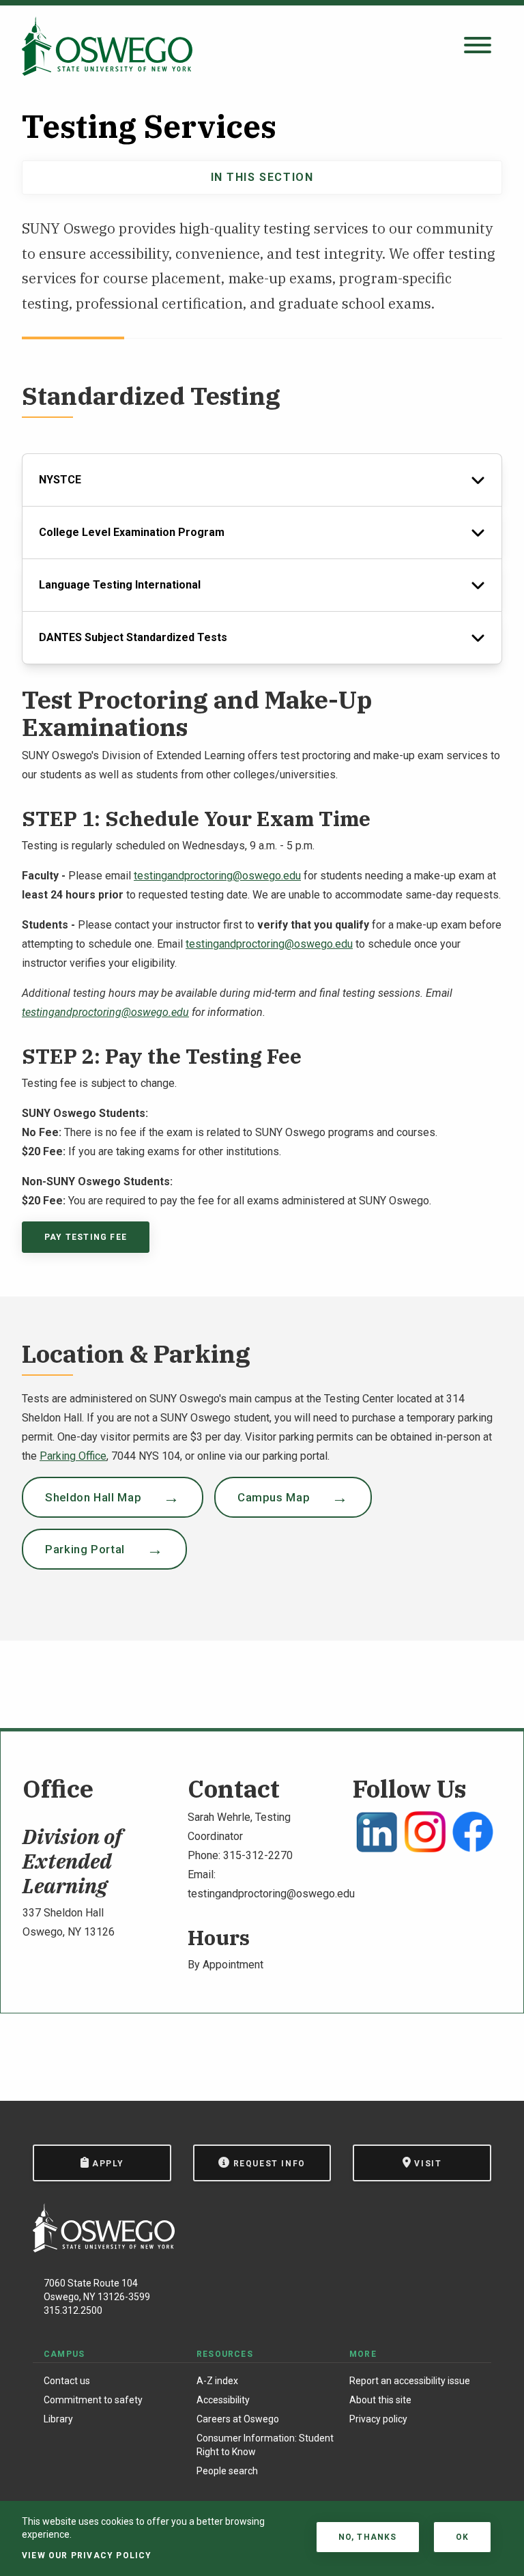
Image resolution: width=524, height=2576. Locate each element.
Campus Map (274, 1497)
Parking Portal (85, 1549)
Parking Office (73, 1456)
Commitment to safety (93, 2400)
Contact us (67, 2381)
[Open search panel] (478, 46)
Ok (462, 2537)
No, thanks (368, 2537)
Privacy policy (378, 2419)
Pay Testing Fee (86, 1237)
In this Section (262, 177)
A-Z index (217, 2381)
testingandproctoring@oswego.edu (217, 876)
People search (227, 2471)
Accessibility (223, 2400)
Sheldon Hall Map (93, 1497)
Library (58, 2419)
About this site (380, 2400)
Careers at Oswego (238, 2419)
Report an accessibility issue (410, 2381)
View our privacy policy (87, 2556)
